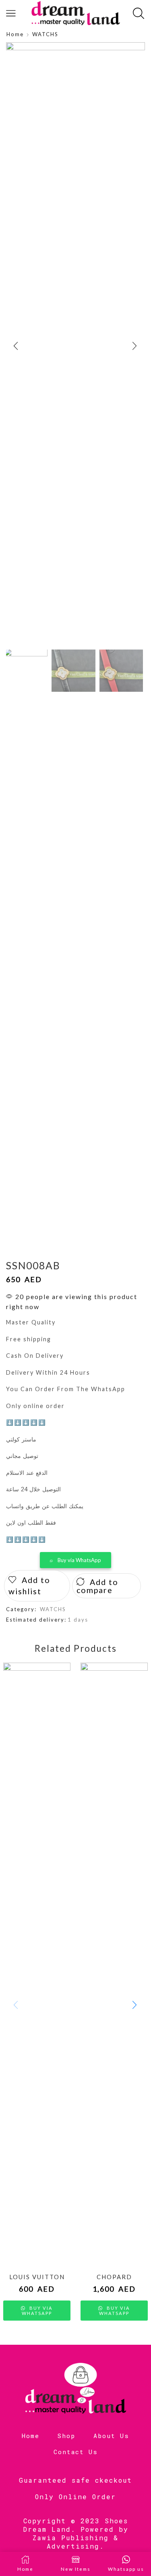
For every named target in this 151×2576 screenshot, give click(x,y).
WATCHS (45, 34)
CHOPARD (114, 2277)
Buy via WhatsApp (79, 1560)
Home (15, 34)
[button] (16, 346)
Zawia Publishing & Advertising (75, 2542)
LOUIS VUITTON (37, 2277)
